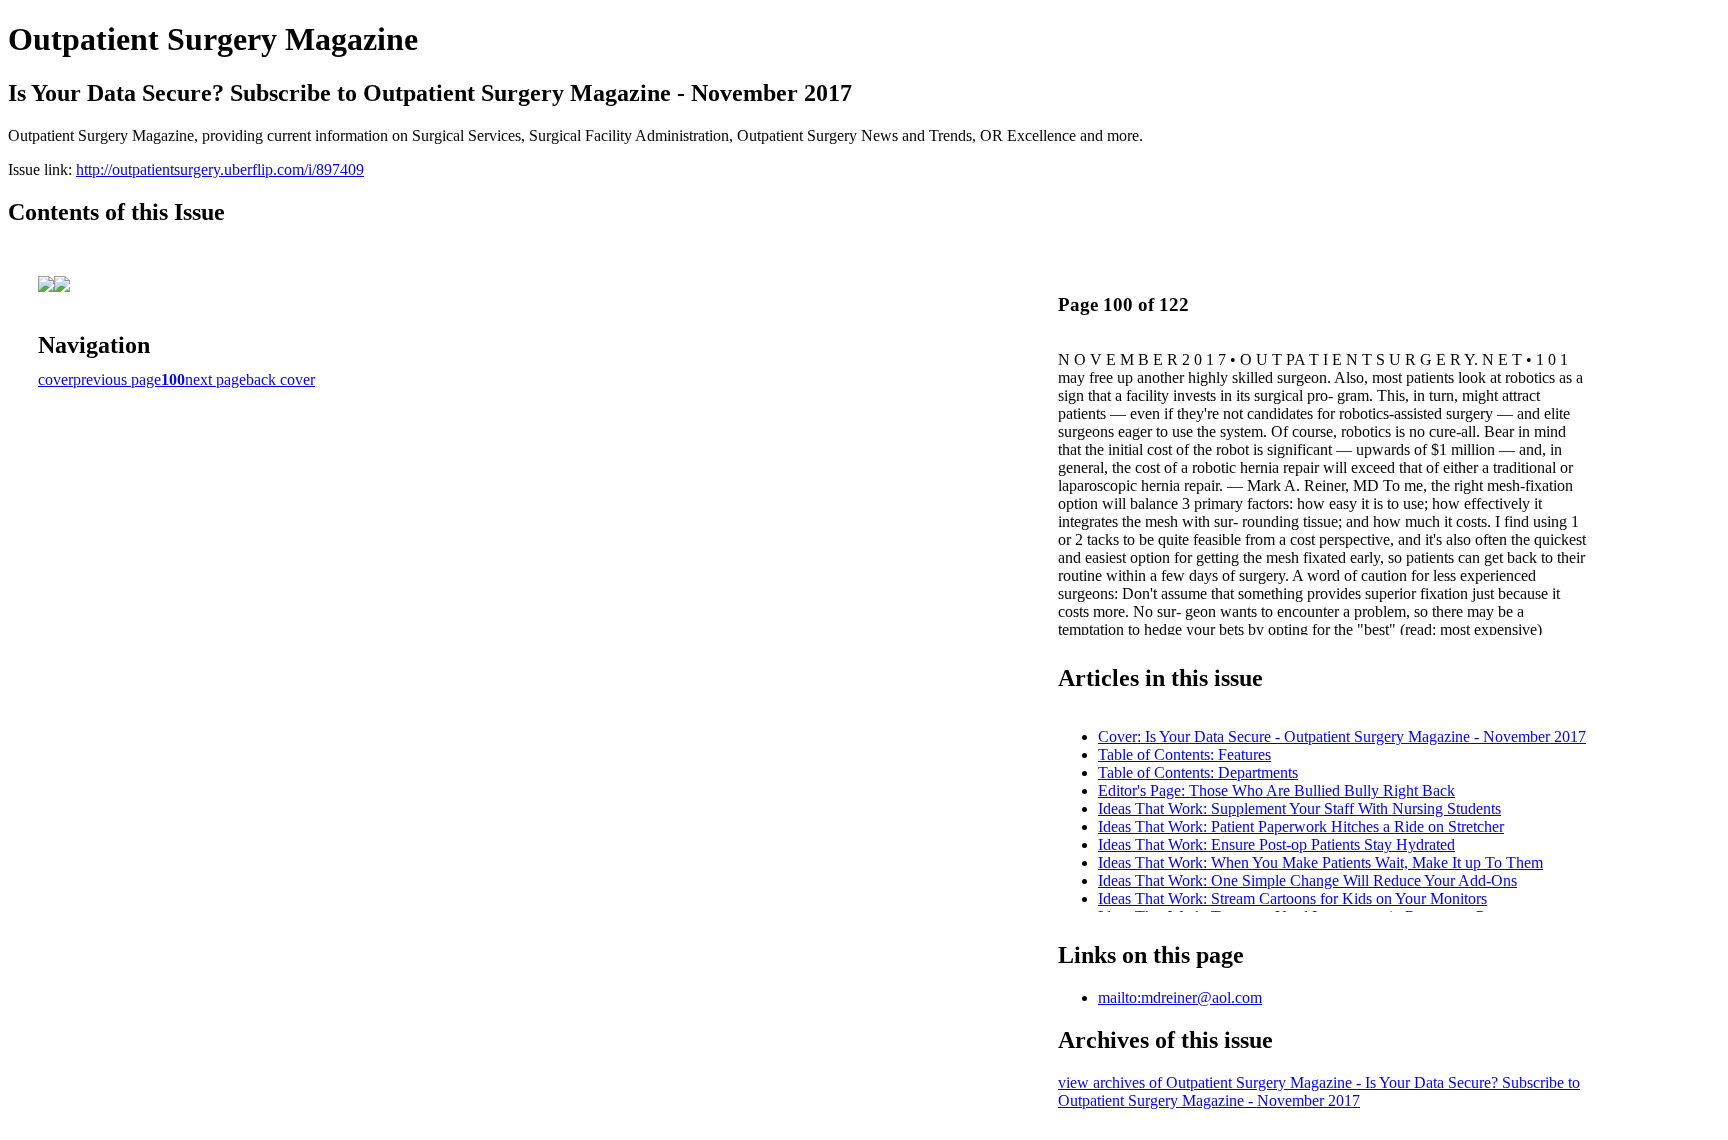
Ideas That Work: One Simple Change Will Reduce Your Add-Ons (1307, 880)
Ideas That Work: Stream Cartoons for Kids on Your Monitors (1292, 898)
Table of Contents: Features (1184, 754)
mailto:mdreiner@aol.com (1180, 997)
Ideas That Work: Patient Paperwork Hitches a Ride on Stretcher (1301, 826)
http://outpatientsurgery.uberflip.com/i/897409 (220, 169)
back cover (280, 379)
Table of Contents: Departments (1198, 772)
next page (215, 379)
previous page (117, 379)
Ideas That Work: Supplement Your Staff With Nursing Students (1299, 808)
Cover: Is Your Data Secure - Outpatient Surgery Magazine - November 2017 (1342, 736)
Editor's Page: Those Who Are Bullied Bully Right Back (1276, 790)
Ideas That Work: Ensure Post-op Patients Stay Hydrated (1276, 844)
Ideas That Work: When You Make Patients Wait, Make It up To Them (1320, 862)
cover (55, 379)
